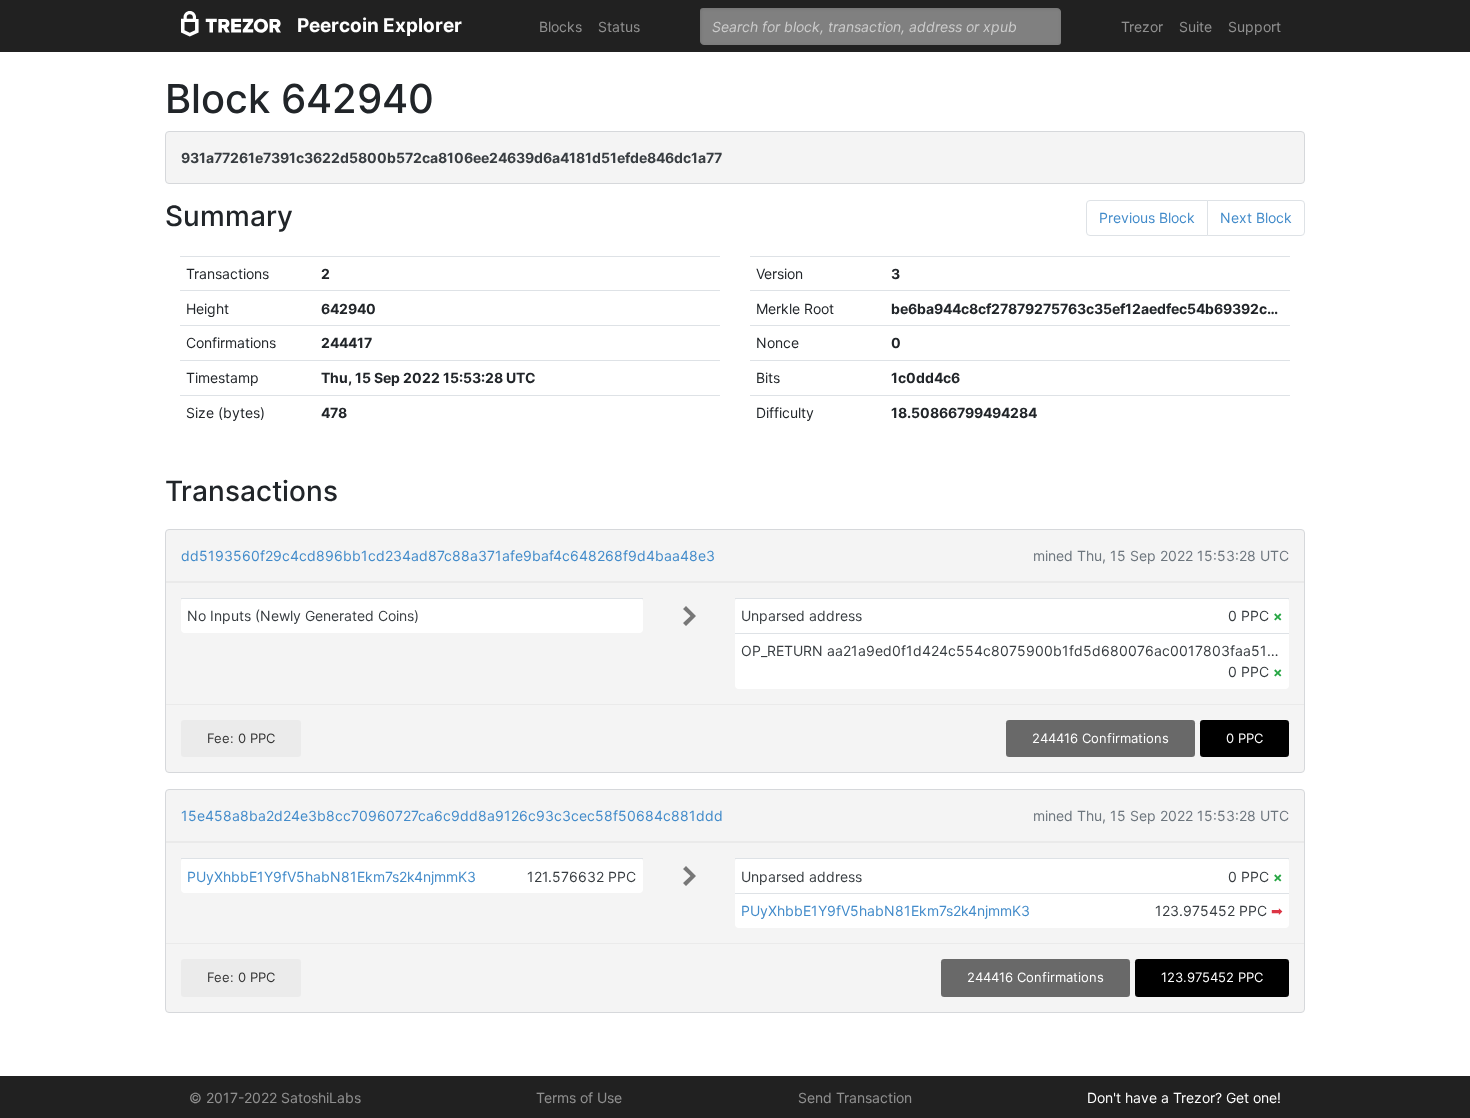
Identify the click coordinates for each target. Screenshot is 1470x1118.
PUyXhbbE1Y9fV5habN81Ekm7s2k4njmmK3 (331, 876)
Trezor (1142, 26)
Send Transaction (855, 1097)
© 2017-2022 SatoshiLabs (275, 1097)
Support (1254, 26)
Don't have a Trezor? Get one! (1184, 1097)
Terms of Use (579, 1097)
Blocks (560, 26)
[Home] (231, 26)
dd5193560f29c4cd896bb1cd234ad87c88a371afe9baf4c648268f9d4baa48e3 (448, 555)
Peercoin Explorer (379, 25)
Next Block (1256, 217)
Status (619, 26)
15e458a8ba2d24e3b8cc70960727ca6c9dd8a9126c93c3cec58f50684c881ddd (452, 815)
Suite (1195, 26)
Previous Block (1147, 217)
